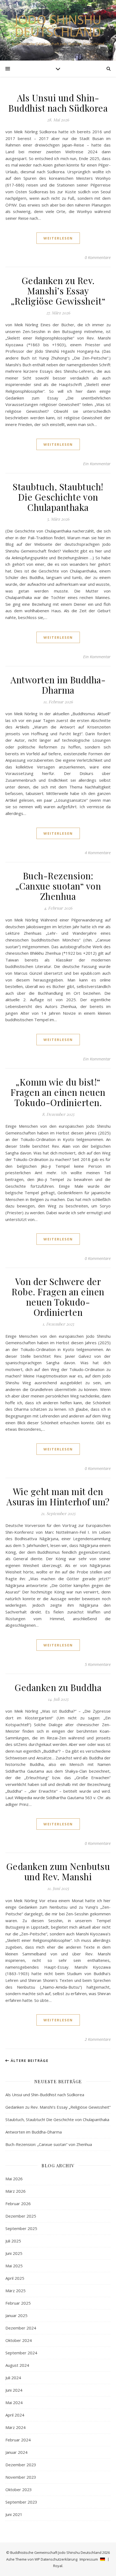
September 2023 (21, 2502)
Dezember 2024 (21, 2328)
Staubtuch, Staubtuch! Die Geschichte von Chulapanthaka (58, 497)
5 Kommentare (98, 1664)
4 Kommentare (98, 853)
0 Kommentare (98, 257)
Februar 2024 (18, 2440)
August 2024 (17, 2365)
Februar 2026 (18, 2204)
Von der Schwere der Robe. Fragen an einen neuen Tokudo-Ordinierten (58, 1297)
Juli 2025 (13, 2241)
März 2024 (16, 2427)
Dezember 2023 (21, 2465)
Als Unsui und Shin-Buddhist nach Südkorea (58, 103)
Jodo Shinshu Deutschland (58, 26)
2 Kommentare (98, 2039)
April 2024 (15, 2415)
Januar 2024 (16, 2452)
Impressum (89, 2559)
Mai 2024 (14, 2402)
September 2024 (21, 2353)
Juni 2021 (14, 2514)
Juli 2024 (13, 2378)
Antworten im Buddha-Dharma (58, 685)
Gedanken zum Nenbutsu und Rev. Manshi (58, 1871)
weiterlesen (58, 238)
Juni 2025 (14, 2253)
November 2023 (21, 2477)
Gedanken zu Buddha (58, 1687)
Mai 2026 (14, 2179)
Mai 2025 (14, 2266)
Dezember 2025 (21, 2216)
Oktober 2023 (19, 2490)
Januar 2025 (16, 2315)
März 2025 (16, 2291)
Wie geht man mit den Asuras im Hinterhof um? (58, 1496)
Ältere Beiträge (29, 2061)
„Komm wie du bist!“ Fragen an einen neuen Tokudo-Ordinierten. (58, 1092)
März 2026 (16, 2191)
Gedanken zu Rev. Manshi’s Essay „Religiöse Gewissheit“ (58, 291)
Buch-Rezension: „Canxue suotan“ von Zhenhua (58, 886)
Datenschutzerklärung (59, 2559)
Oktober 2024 (19, 2340)
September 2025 (21, 2228)
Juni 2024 (14, 2390)
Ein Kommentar (97, 464)
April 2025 (15, 2278)
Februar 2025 (18, 2303)
